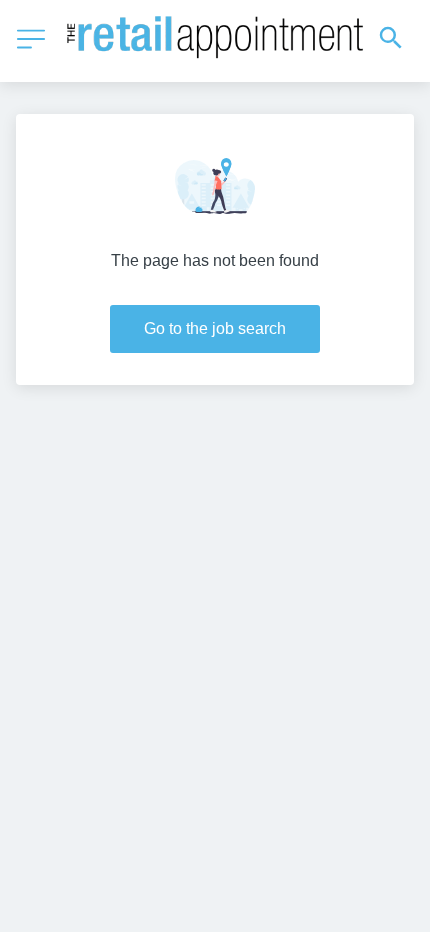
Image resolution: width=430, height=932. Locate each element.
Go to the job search (215, 328)
